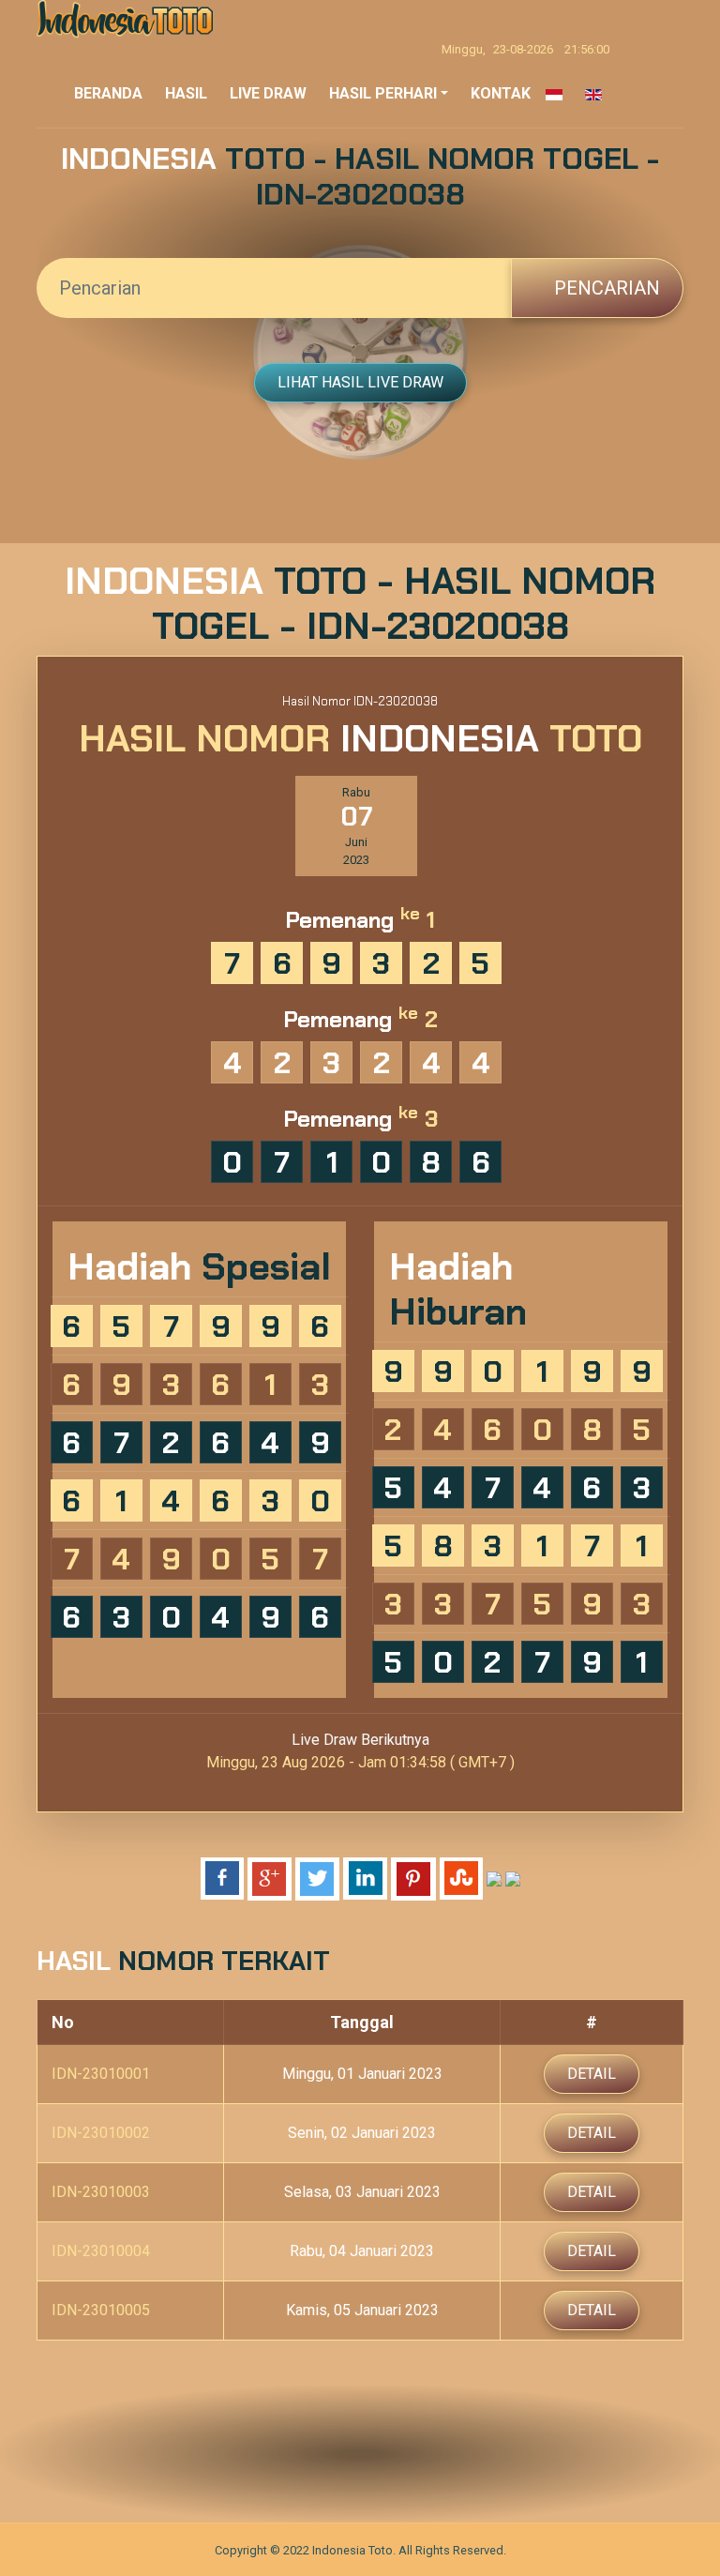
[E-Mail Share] (513, 1878)
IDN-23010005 (101, 2310)
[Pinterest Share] (413, 1878)
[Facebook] (302, 2454)
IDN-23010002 (101, 2133)
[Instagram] (379, 2454)
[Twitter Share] (317, 1878)
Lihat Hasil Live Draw (360, 382)
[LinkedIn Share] (365, 1878)
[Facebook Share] (222, 1878)
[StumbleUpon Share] (461, 1878)
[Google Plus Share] (270, 1878)
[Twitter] (341, 2454)
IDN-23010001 (101, 2074)
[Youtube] (418, 2454)
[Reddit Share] (494, 1878)
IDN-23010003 (101, 2192)
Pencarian (605, 288)
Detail (592, 2074)
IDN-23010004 (101, 2251)
